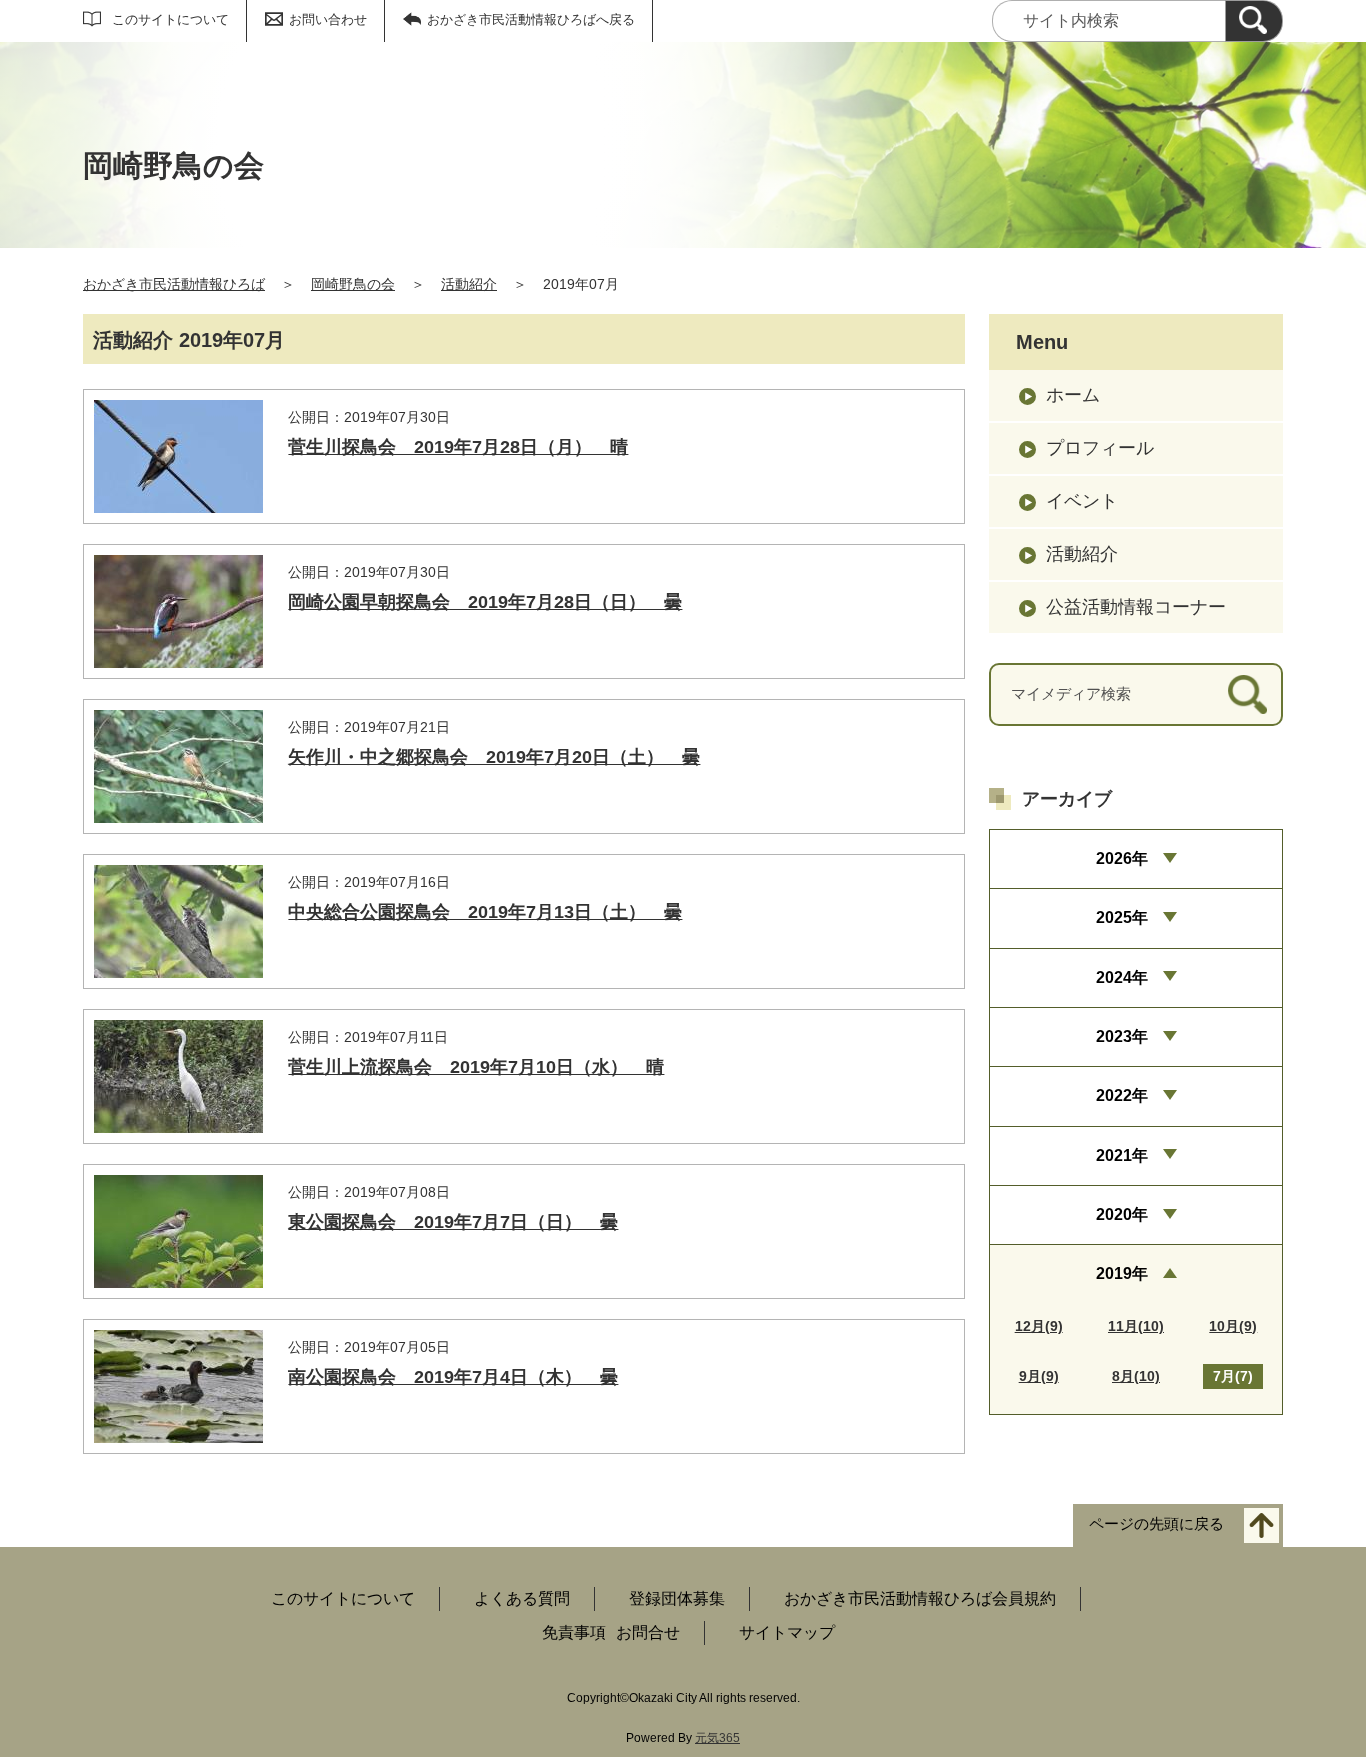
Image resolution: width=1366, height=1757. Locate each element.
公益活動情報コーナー (1136, 607)
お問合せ (648, 1632)
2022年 (1122, 1095)
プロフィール (1100, 448)
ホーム (1073, 395)
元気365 (717, 1738)
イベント (1082, 501)
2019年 (1122, 1273)
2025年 (1122, 917)
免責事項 (574, 1632)
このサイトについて (170, 19)
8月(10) (1136, 1376)
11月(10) (1136, 1326)
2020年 (1122, 1214)
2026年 (1122, 858)
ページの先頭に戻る (1156, 1524)
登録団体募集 (677, 1598)
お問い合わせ (328, 19)
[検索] (1254, 21)
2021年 (1122, 1155)
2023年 (1122, 1036)
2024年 (1122, 977)
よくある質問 (522, 1598)
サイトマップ (787, 1632)
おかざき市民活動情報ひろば (174, 284)
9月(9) (1039, 1376)
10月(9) (1233, 1326)
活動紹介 (469, 284)
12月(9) (1039, 1326)
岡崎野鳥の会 (353, 284)
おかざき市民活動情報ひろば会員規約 (920, 1598)
